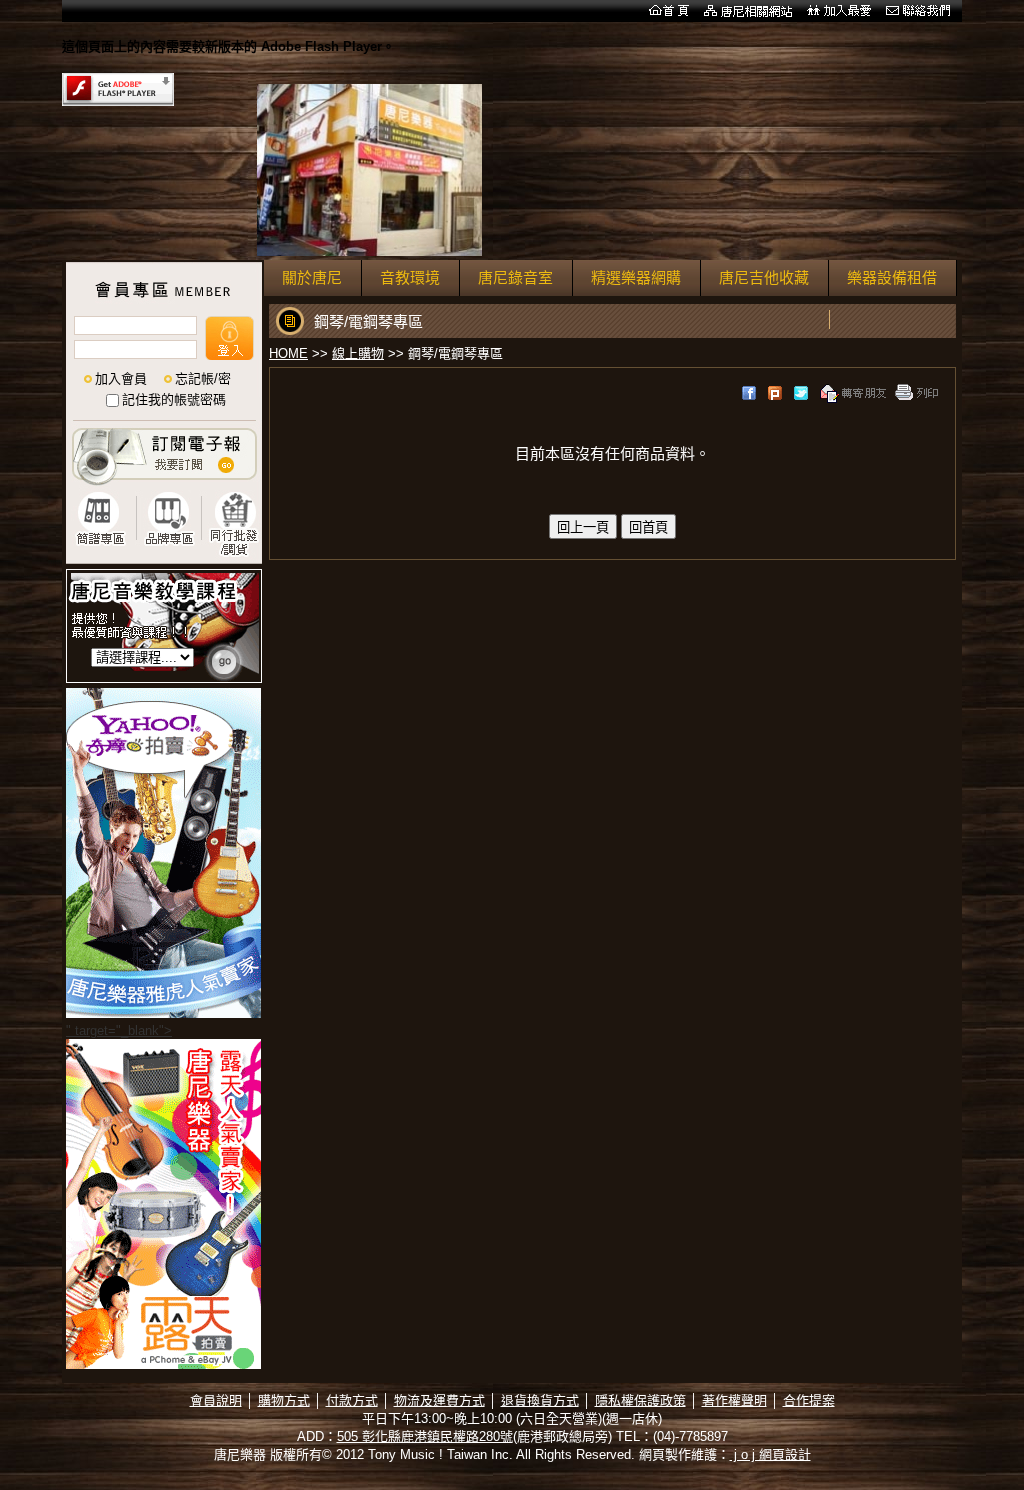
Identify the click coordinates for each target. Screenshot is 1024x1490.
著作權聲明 (734, 1400)
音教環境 (410, 277)
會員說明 (216, 1400)
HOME (288, 353)
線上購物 (358, 353)
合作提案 (809, 1400)
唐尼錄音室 (515, 277)
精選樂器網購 (636, 277)
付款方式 (352, 1400)
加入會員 (121, 378)
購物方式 (284, 1400)
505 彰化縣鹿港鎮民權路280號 (425, 1436)
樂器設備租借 (892, 277)
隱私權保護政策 (640, 1400)
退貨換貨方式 (540, 1400)
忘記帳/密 (203, 378)
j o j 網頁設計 (770, 1454)
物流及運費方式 (439, 1400)
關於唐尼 (312, 277)
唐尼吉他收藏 (764, 277)
